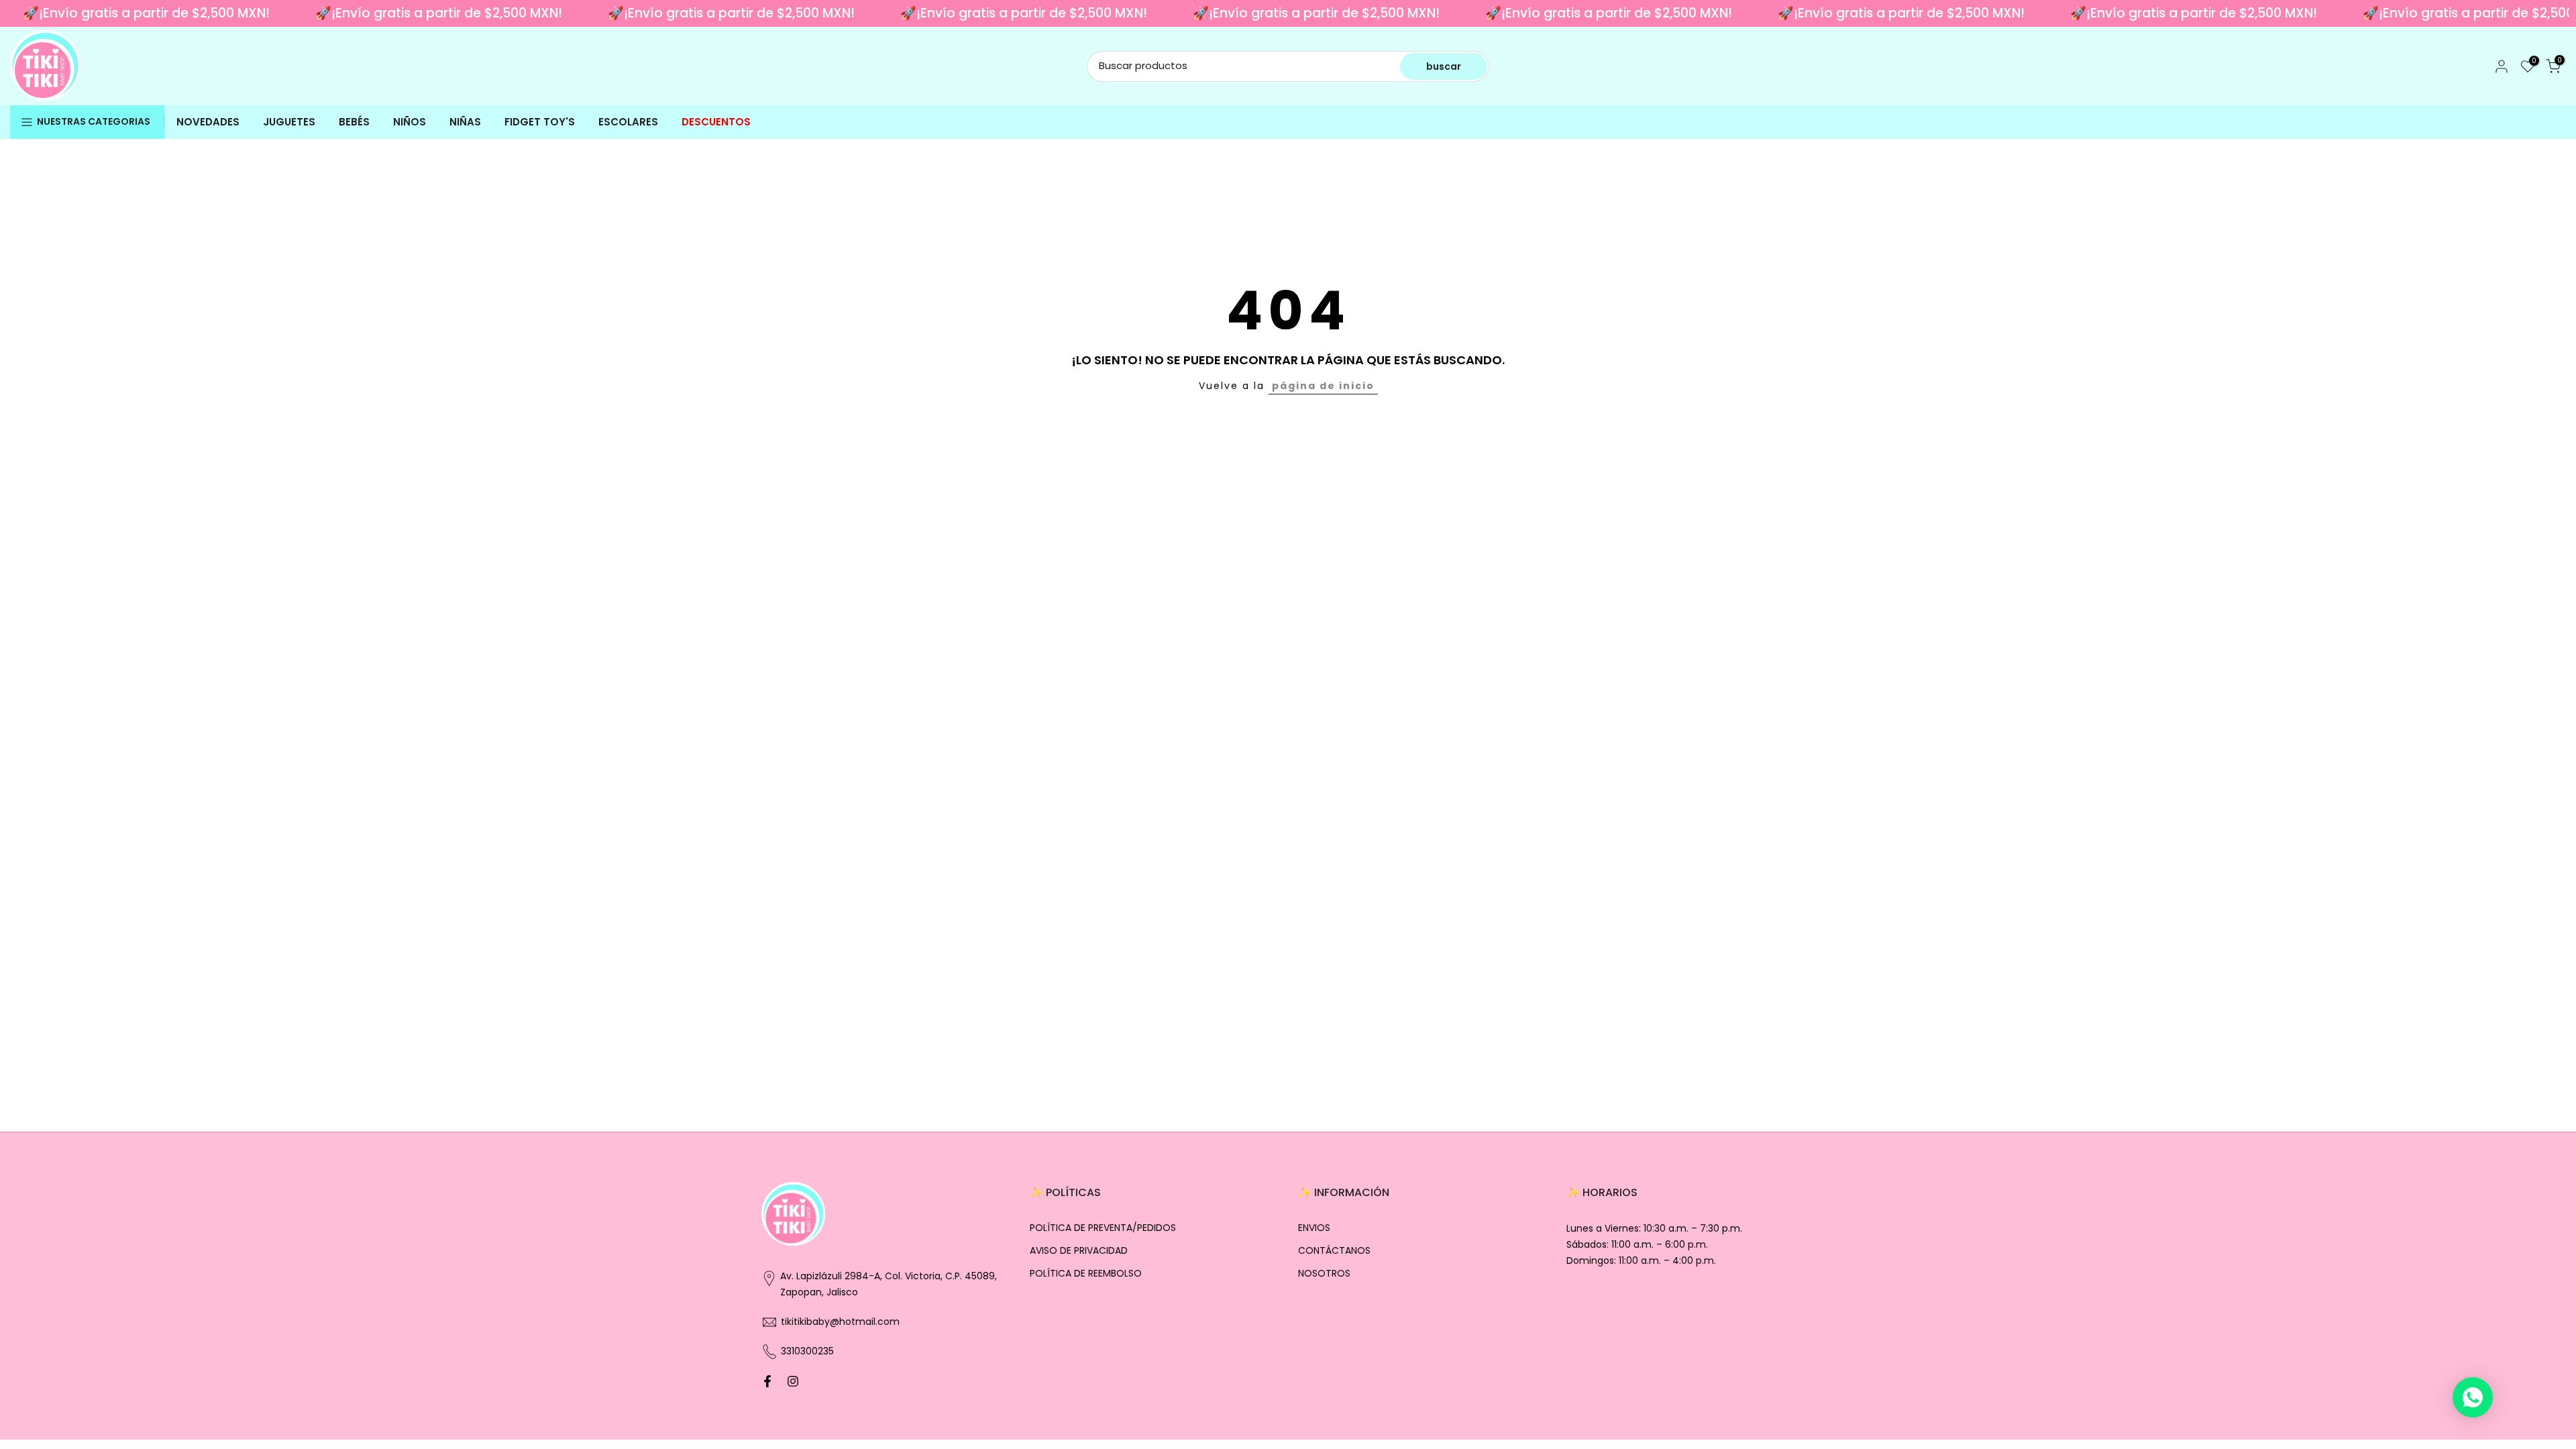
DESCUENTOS (716, 122)
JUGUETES (289, 122)
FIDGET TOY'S (540, 122)
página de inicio (1323, 386)
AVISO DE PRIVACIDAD (1079, 1251)
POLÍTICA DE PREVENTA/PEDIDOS (1103, 1228)
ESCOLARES (628, 122)
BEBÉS (354, 122)
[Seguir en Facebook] (767, 1381)
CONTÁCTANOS (1334, 1251)
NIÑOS (410, 122)
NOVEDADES (208, 122)
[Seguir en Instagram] (793, 1381)
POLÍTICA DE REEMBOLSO (1086, 1274)
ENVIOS (1314, 1228)
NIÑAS (465, 122)
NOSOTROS (1324, 1274)
